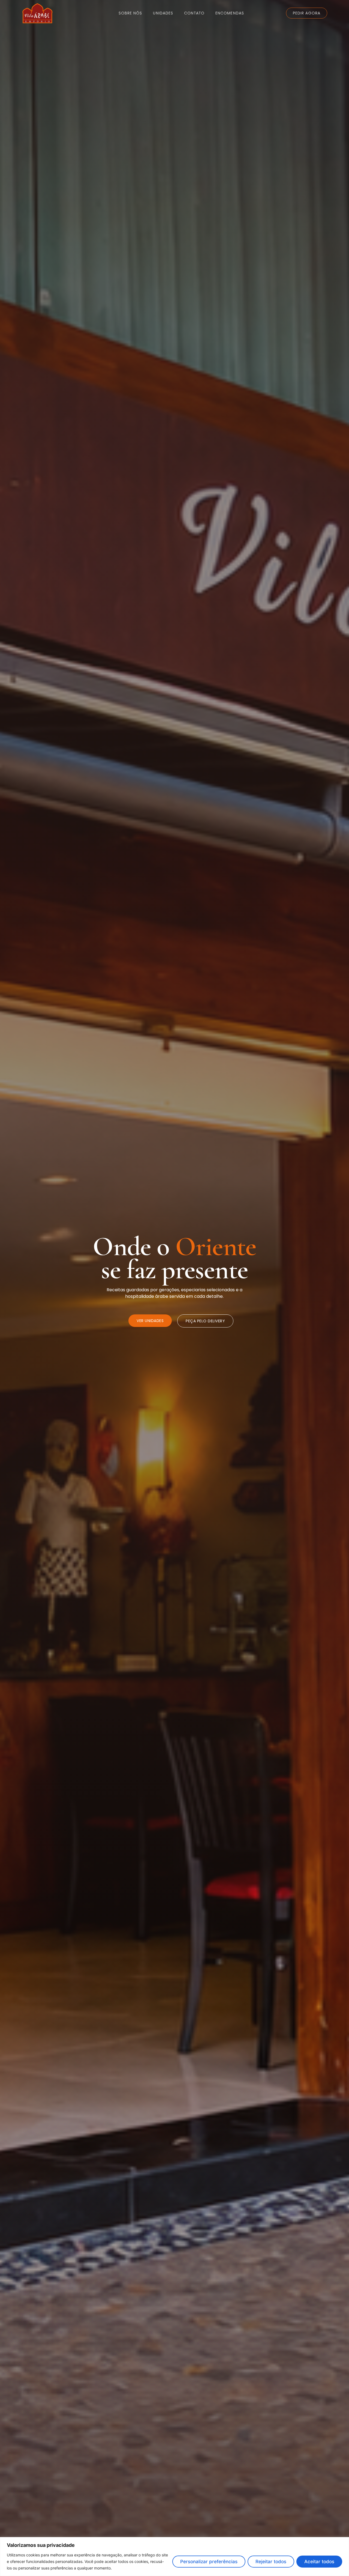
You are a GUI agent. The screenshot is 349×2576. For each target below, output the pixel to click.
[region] (174, 2557)
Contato (194, 13)
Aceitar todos (319, 2562)
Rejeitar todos (271, 2562)
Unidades (163, 13)
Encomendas (230, 13)
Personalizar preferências (209, 2562)
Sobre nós (130, 13)
